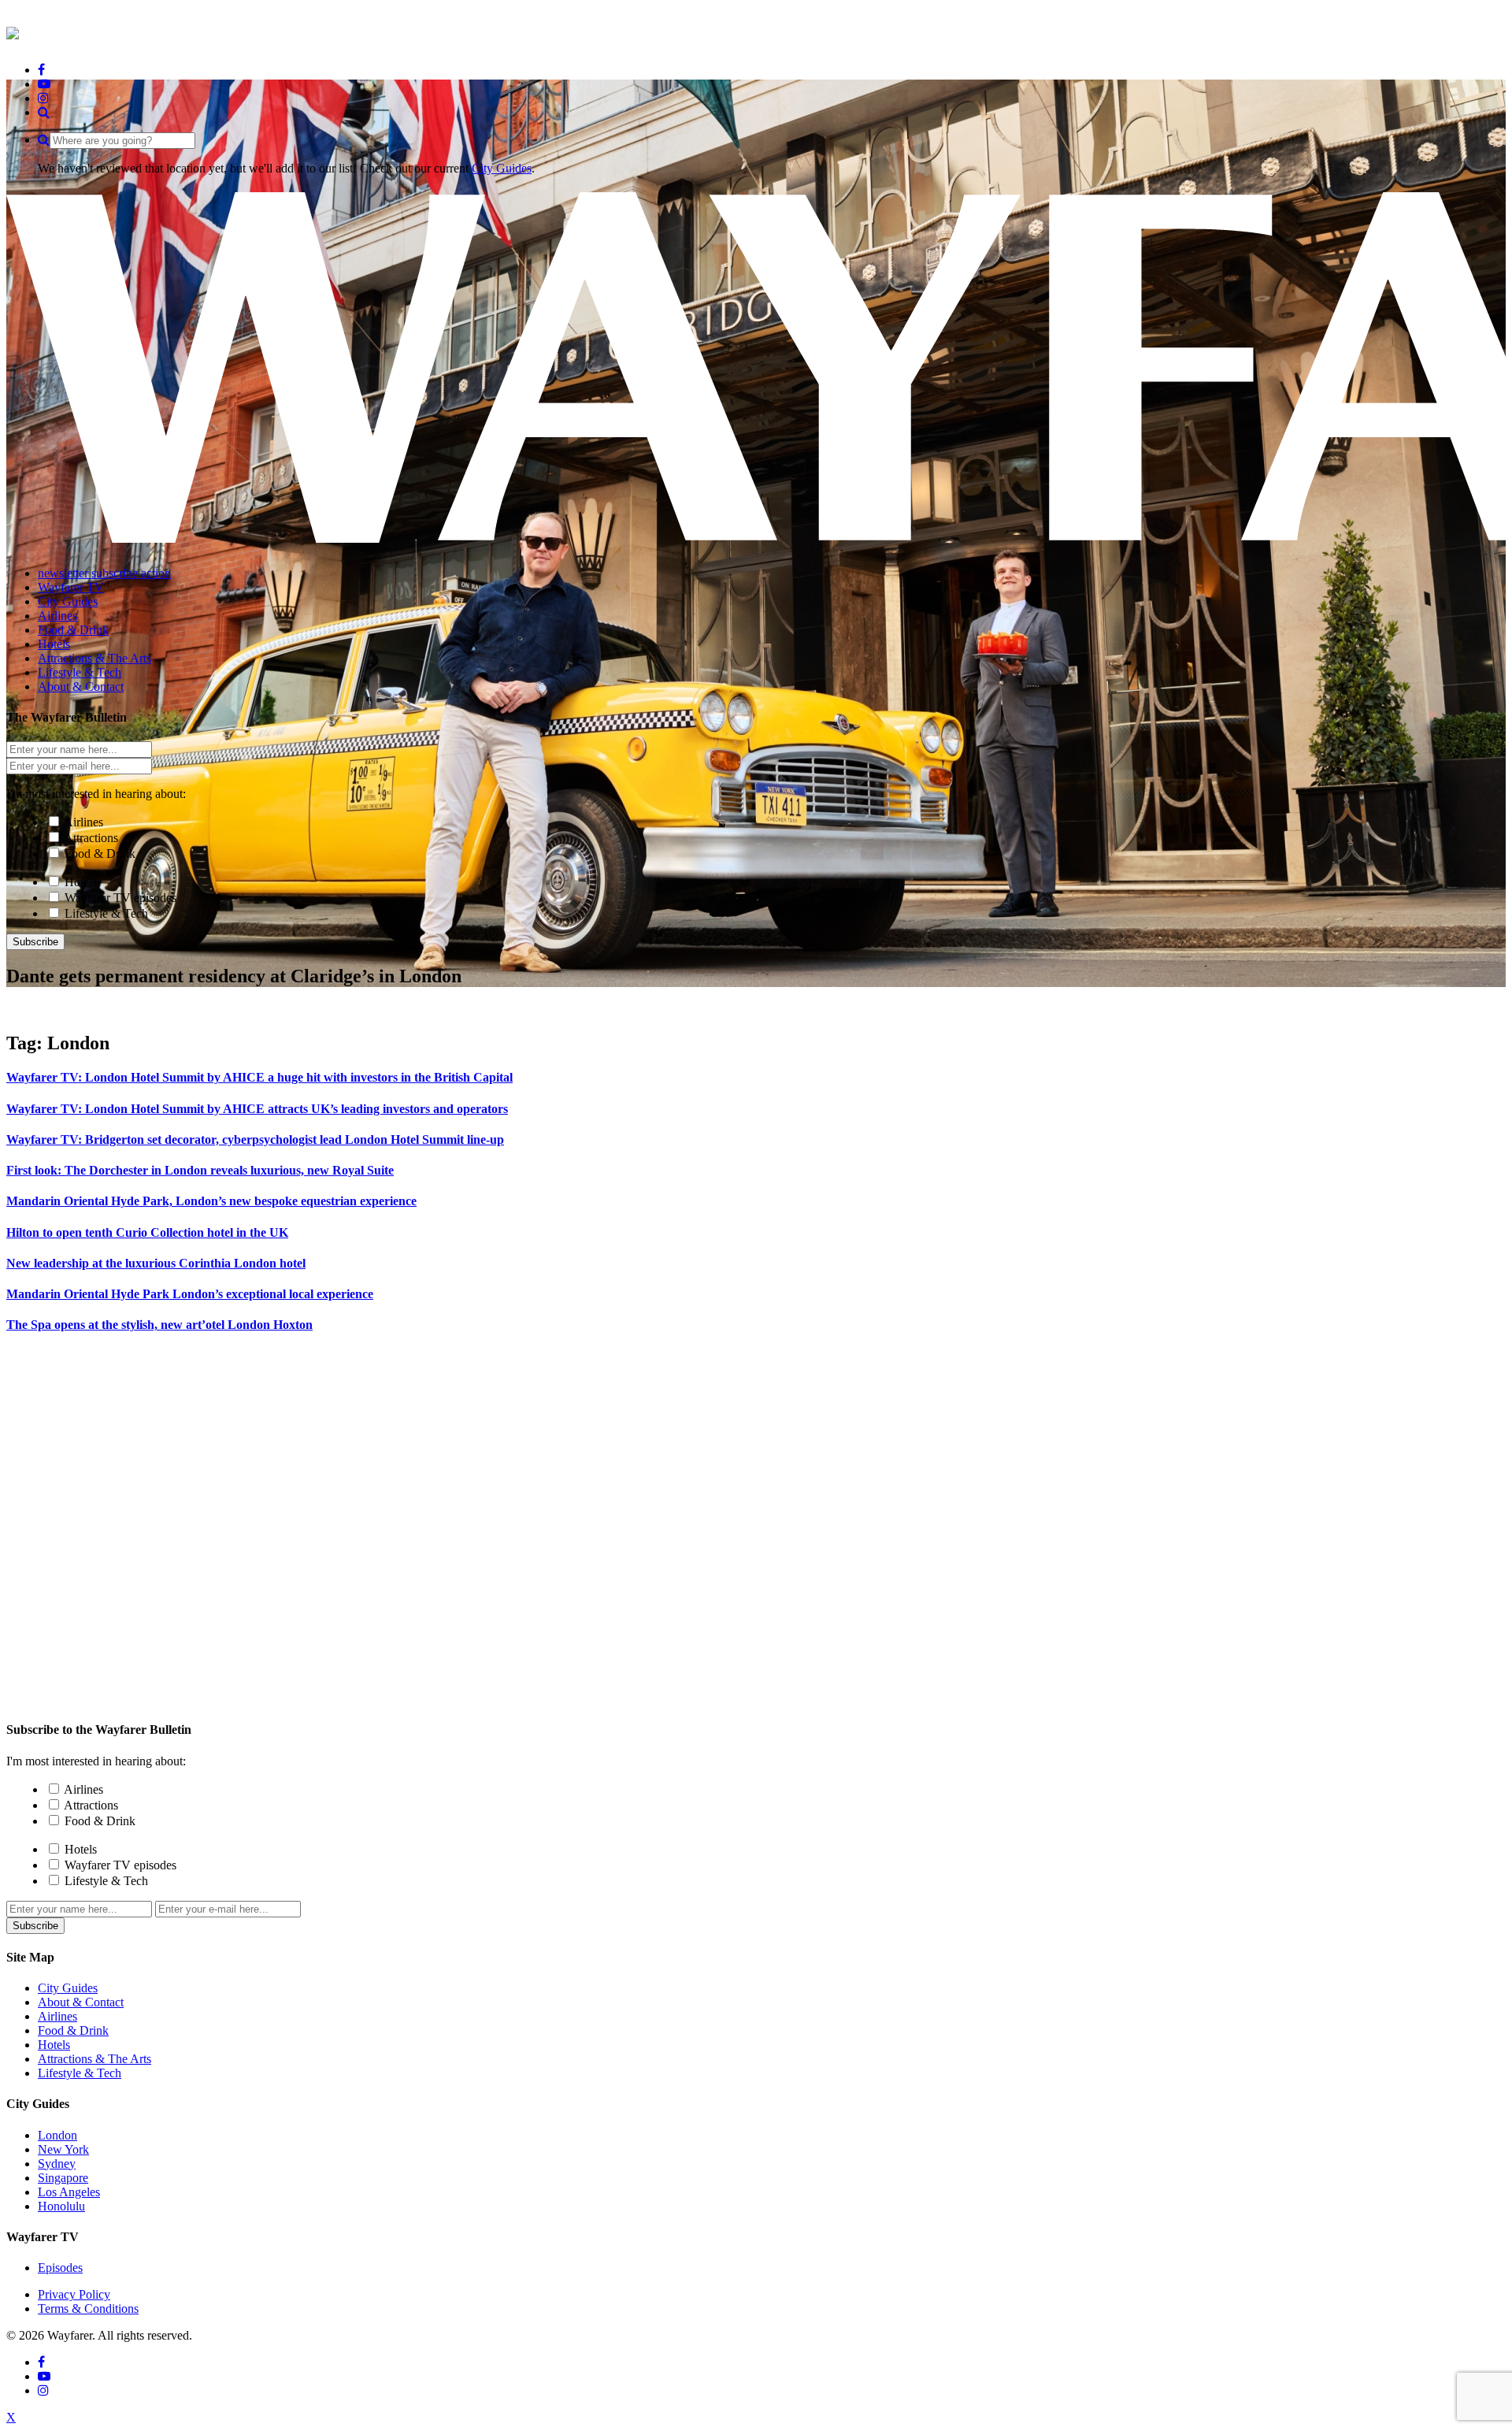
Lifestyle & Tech (106, 913)
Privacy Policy (74, 2294)
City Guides (502, 168)
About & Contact (81, 2002)
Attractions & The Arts (94, 2059)
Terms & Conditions (88, 2309)
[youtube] (44, 84)
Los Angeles (69, 2192)
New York (63, 2149)
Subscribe (35, 942)
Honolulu (61, 2206)
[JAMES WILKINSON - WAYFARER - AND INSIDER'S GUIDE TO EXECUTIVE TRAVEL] (13, 31)
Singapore (63, 2178)
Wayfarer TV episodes (120, 898)
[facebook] (41, 70)
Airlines (83, 822)
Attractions (91, 838)
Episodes (60, 2268)
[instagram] (43, 98)
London (57, 2135)
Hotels (81, 882)
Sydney (57, 2164)
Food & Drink (100, 854)
